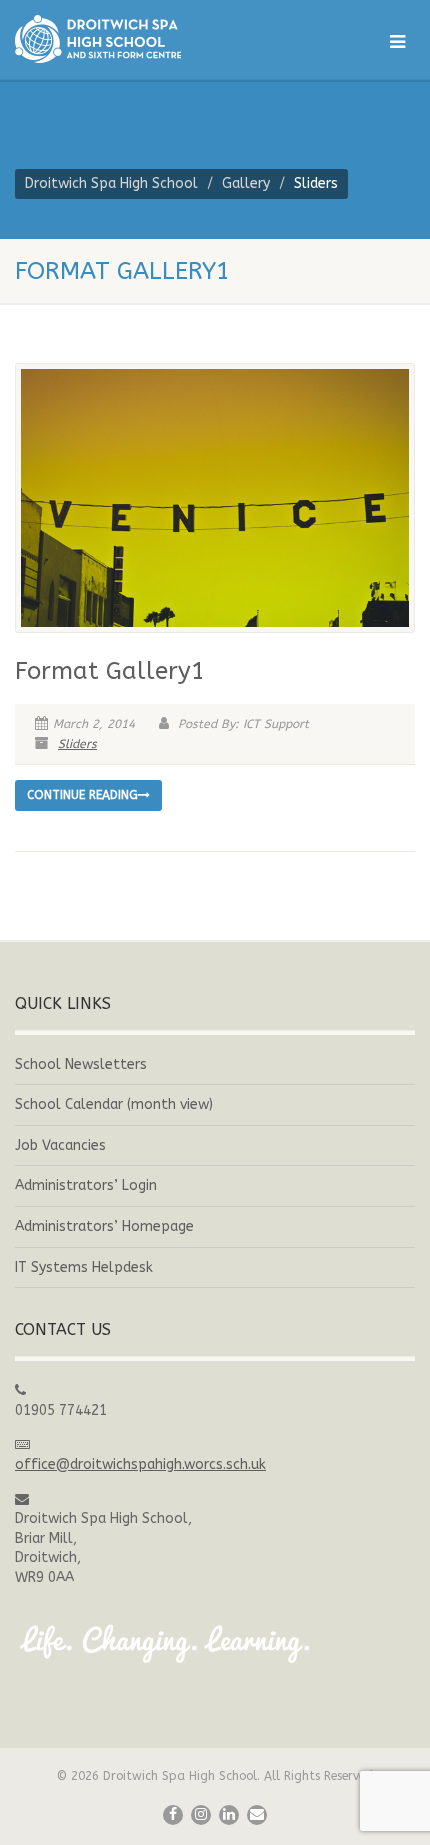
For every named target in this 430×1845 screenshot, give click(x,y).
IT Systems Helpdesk (84, 1267)
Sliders (77, 744)
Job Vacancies (60, 1145)
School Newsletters (81, 1064)
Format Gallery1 (110, 671)
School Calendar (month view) (114, 1104)
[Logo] (143, 39)
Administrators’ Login (86, 1185)
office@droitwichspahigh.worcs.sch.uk (140, 1464)
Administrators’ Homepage (104, 1226)
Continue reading (82, 795)
